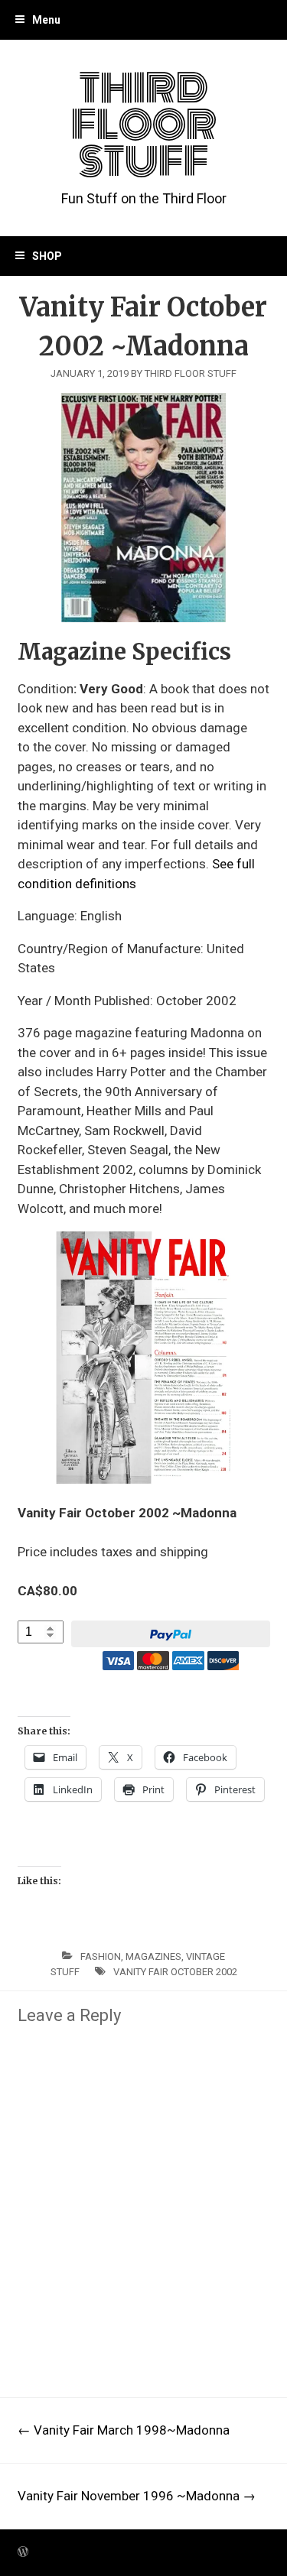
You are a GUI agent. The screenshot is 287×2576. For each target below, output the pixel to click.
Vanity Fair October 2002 (175, 1972)
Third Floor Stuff (191, 373)
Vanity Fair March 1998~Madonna (124, 2430)
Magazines (153, 1956)
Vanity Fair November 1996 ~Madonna (137, 2496)
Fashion (101, 1956)
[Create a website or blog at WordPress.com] (23, 2552)
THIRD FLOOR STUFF (144, 125)
